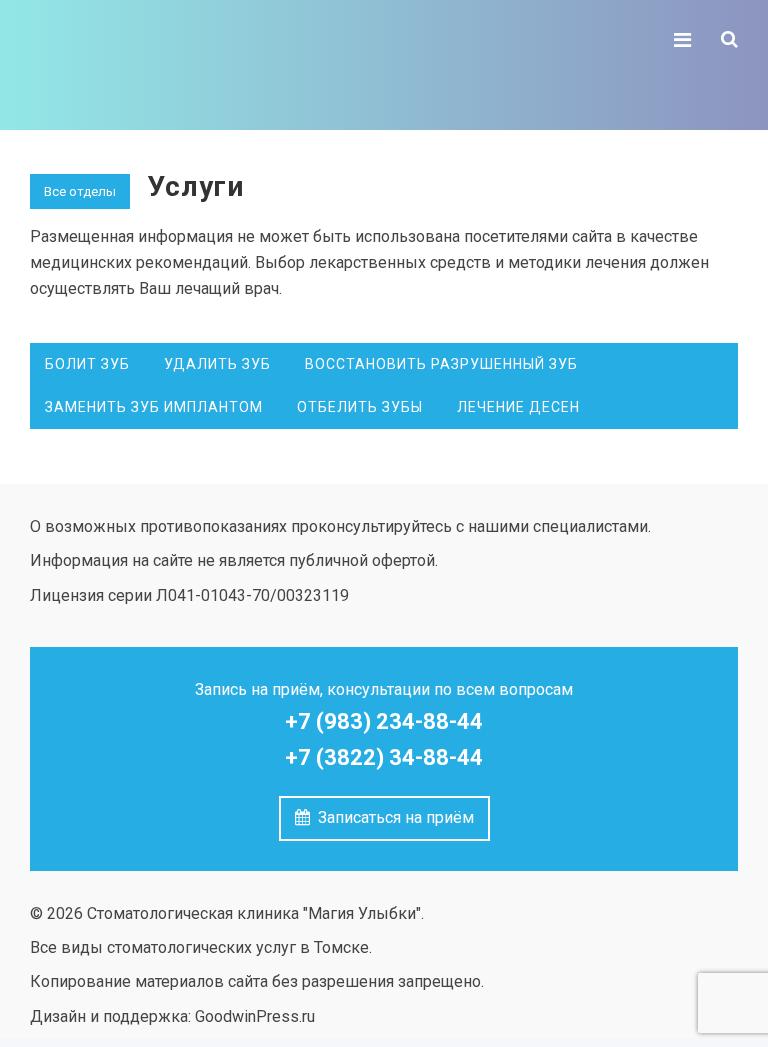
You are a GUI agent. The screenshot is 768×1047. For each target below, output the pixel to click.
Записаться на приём (392, 817)
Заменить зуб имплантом (154, 407)
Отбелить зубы (360, 407)
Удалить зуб (217, 364)
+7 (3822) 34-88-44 (384, 757)
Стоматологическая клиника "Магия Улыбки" (180, 65)
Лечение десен (518, 407)
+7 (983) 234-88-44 (384, 721)
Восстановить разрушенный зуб (441, 364)
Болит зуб (87, 364)
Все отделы (80, 191)
